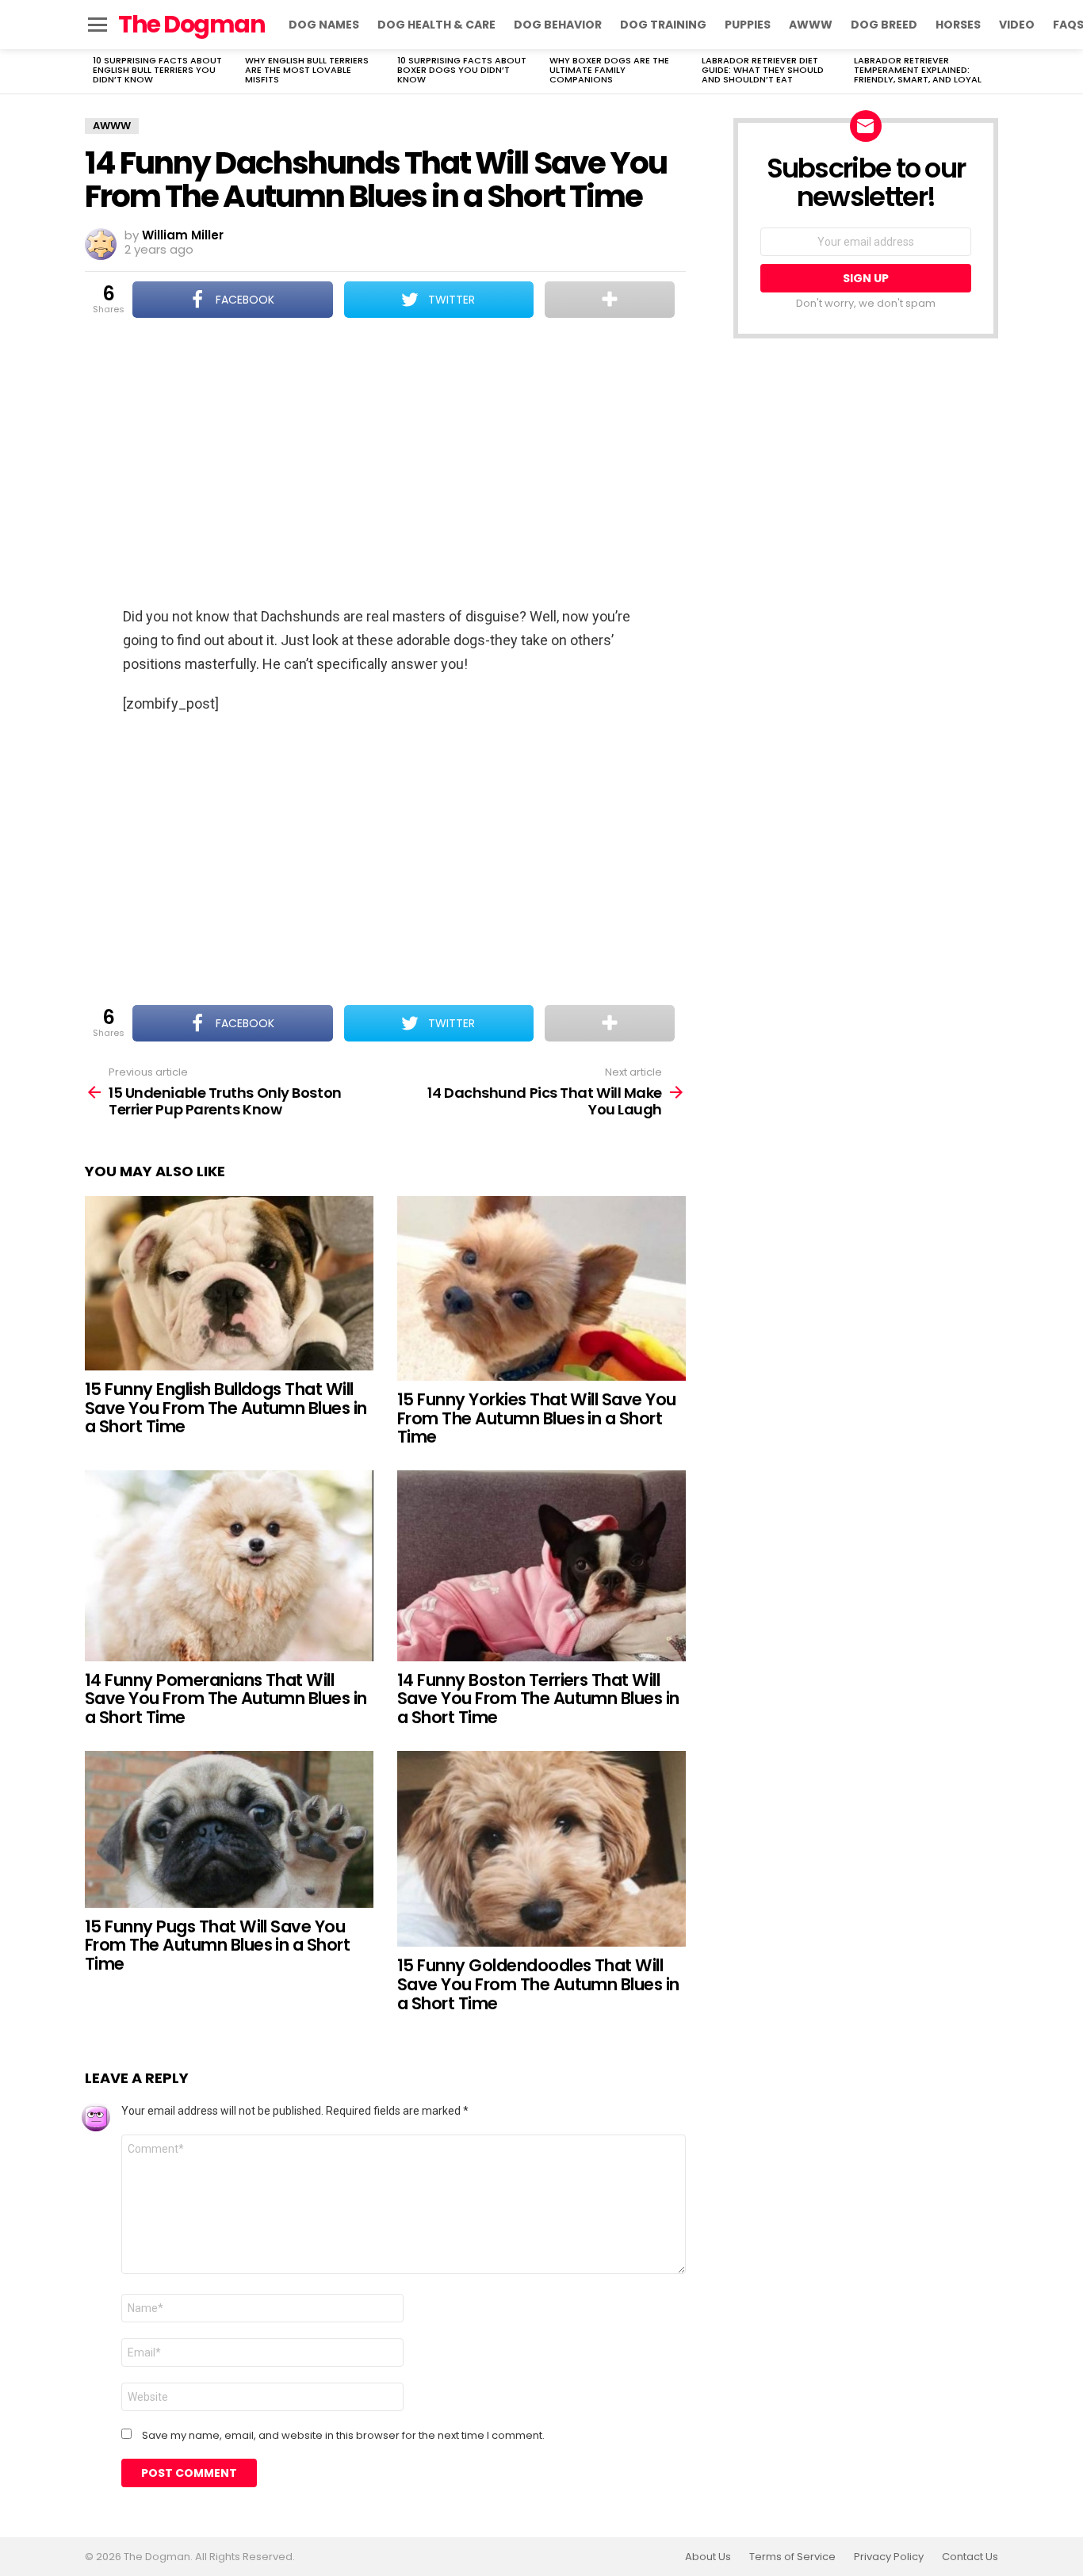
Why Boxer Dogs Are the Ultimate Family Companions (609, 70)
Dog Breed (884, 25)
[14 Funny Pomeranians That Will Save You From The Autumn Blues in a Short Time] (229, 1566)
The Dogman (191, 24)
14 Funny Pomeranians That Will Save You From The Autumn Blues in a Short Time (226, 1699)
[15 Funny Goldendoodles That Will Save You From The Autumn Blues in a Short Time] (541, 1849)
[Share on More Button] (610, 300)
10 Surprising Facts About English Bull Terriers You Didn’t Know (157, 70)
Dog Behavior (558, 25)
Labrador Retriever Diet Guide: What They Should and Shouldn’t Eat (763, 70)
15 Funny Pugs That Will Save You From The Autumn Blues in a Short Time (217, 1945)
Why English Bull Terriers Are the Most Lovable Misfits (307, 70)
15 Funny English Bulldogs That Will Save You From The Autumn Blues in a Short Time (226, 1408)
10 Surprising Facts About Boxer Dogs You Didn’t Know (462, 70)
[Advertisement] (385, 464)
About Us (708, 2557)
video (1017, 25)
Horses (958, 25)
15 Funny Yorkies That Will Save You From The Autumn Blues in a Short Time (537, 1418)
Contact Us (970, 2557)
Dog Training (663, 25)
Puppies (748, 25)
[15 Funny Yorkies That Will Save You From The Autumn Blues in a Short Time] (541, 1289)
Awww (811, 25)
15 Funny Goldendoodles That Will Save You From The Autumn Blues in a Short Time (538, 1984)
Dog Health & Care (436, 25)
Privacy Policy (889, 2557)
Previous (93, 71)
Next (990, 71)
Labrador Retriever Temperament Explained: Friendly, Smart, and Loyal (918, 70)
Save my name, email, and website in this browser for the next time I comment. (343, 2436)
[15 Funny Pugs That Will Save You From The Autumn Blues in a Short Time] (229, 1829)
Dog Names (324, 25)
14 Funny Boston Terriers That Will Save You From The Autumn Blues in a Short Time (538, 1699)
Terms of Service (792, 2557)
